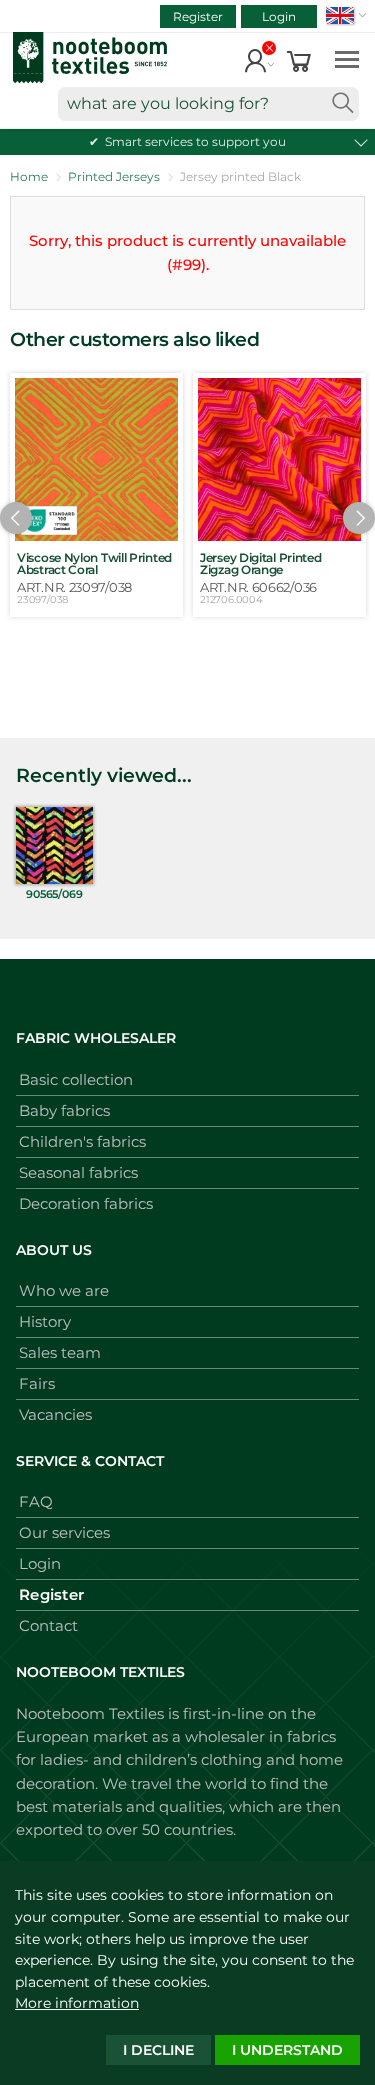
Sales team (60, 1352)
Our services (64, 1532)
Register (198, 16)
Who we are (64, 1290)
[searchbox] (208, 104)
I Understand (287, 2050)
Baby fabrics (64, 1110)
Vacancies (55, 1414)
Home (29, 176)
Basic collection (76, 1079)
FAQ (36, 1501)
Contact (48, 1625)
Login (279, 16)
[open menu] (347, 58)
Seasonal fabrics (78, 1172)
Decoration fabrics (86, 1203)
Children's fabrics (82, 1141)
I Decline (158, 2050)
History (45, 1321)
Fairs (37, 1383)
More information (77, 2003)
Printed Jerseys (114, 176)
